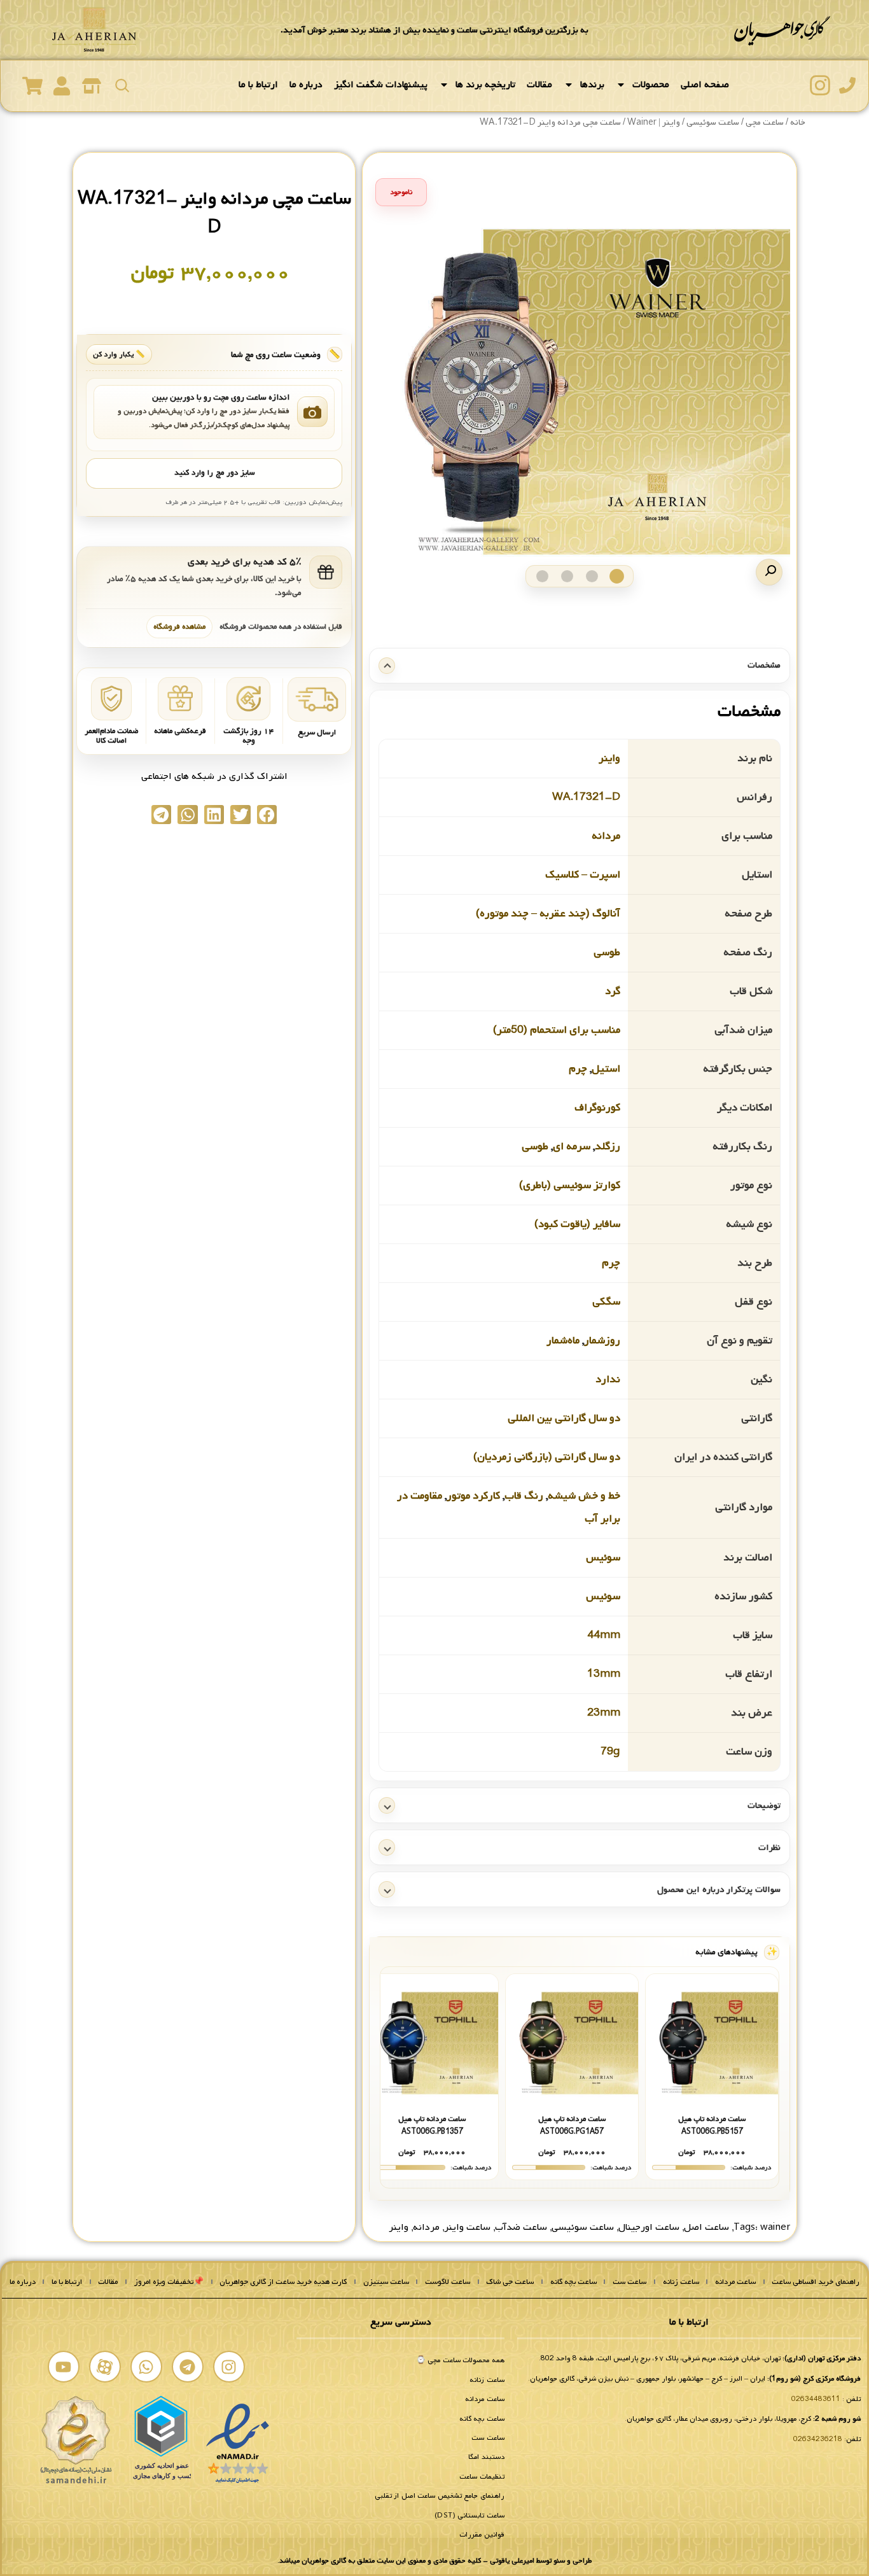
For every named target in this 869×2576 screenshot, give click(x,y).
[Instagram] (229, 2367)
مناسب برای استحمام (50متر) (557, 1030)
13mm (604, 1674)
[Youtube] (64, 2367)
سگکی (606, 1302)
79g (610, 1752)
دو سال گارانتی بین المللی (564, 1418)
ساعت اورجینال (649, 2227)
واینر (609, 758)
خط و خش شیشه (584, 1496)
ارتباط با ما (258, 85)
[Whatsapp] (146, 2367)
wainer (775, 2227)
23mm (604, 1713)
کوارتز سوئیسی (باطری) (570, 1185)
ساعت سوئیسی (583, 2227)
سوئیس (603, 1557)
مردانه (606, 836)
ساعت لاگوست (448, 2282)
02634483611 (816, 2399)
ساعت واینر (467, 2227)
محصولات (651, 85)
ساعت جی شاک (510, 2282)
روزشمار (602, 1340)
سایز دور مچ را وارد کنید (214, 473)
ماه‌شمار (563, 1340)
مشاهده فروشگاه (179, 626)
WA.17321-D (586, 797)
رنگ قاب (524, 1496)
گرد (613, 991)
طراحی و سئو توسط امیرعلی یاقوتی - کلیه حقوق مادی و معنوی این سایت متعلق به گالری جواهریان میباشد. (434, 2561)
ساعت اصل (706, 2227)
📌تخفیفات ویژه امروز (169, 2282)
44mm (604, 1635)
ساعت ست (629, 2282)
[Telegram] (188, 2367)
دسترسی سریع (401, 2322)
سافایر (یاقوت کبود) (577, 1224)
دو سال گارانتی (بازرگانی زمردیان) (547, 1457)
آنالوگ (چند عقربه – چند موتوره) (548, 913)
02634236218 (818, 2439)
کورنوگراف (597, 1108)
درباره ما (306, 85)
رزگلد (608, 1146)
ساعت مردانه (735, 2282)
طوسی (607, 952)
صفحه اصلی (705, 85)
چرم (578, 1069)
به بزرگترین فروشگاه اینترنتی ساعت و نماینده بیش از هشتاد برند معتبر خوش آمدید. (434, 30)
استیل (606, 1069)
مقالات (539, 85)
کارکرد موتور (473, 1496)
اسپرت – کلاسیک (583, 875)
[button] (769, 572)
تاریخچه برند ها (485, 85)
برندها (592, 85)
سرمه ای (572, 1146)
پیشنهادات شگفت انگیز (381, 85)
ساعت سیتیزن (386, 2282)
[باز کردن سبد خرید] (32, 86)
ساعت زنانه (681, 2282)
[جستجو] (122, 85)
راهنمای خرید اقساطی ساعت (816, 2282)
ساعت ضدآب (521, 2227)
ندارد (608, 1379)
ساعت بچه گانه (574, 2282)
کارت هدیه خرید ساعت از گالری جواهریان (283, 2282)
